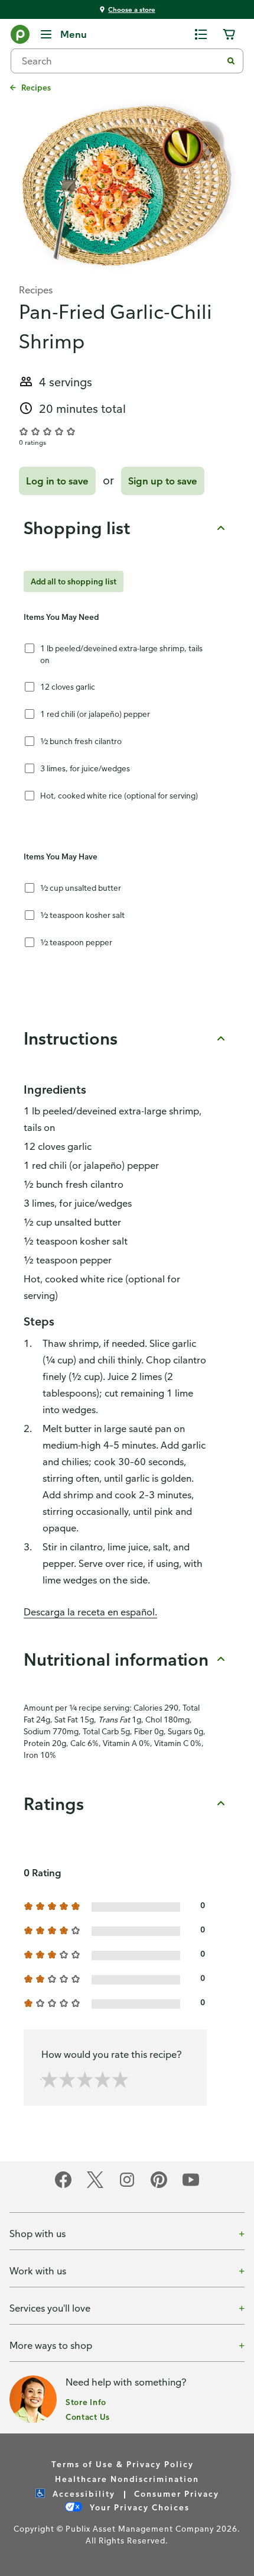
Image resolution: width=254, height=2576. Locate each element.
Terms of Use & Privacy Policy (123, 2464)
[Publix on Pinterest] (159, 2186)
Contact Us (88, 2417)
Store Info (86, 2402)
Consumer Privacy (177, 2493)
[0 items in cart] (229, 34)
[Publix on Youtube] (191, 2186)
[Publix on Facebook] (63, 2186)
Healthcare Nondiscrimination (127, 2479)
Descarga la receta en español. (90, 1612)
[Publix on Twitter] (95, 2186)
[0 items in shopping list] (201, 34)
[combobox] (121, 61)
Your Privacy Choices (138, 2507)
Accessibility (82, 2493)
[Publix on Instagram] (127, 2186)
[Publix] (20, 37)
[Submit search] (231, 61)
